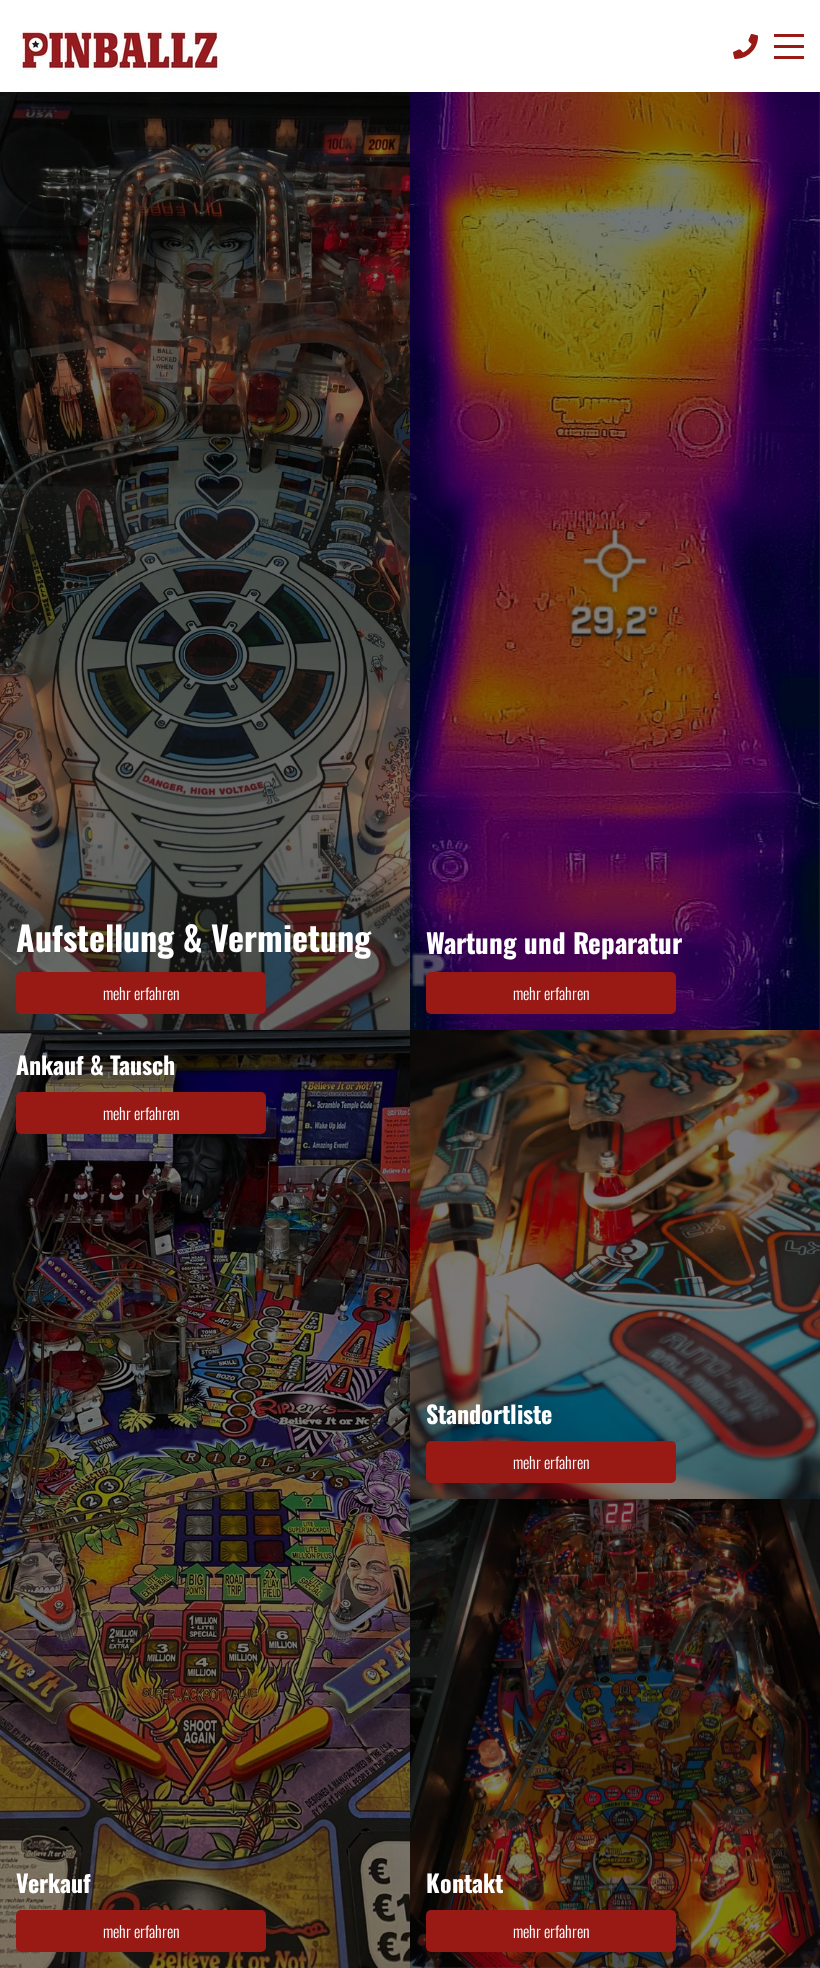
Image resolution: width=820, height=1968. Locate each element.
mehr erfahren (141, 993)
